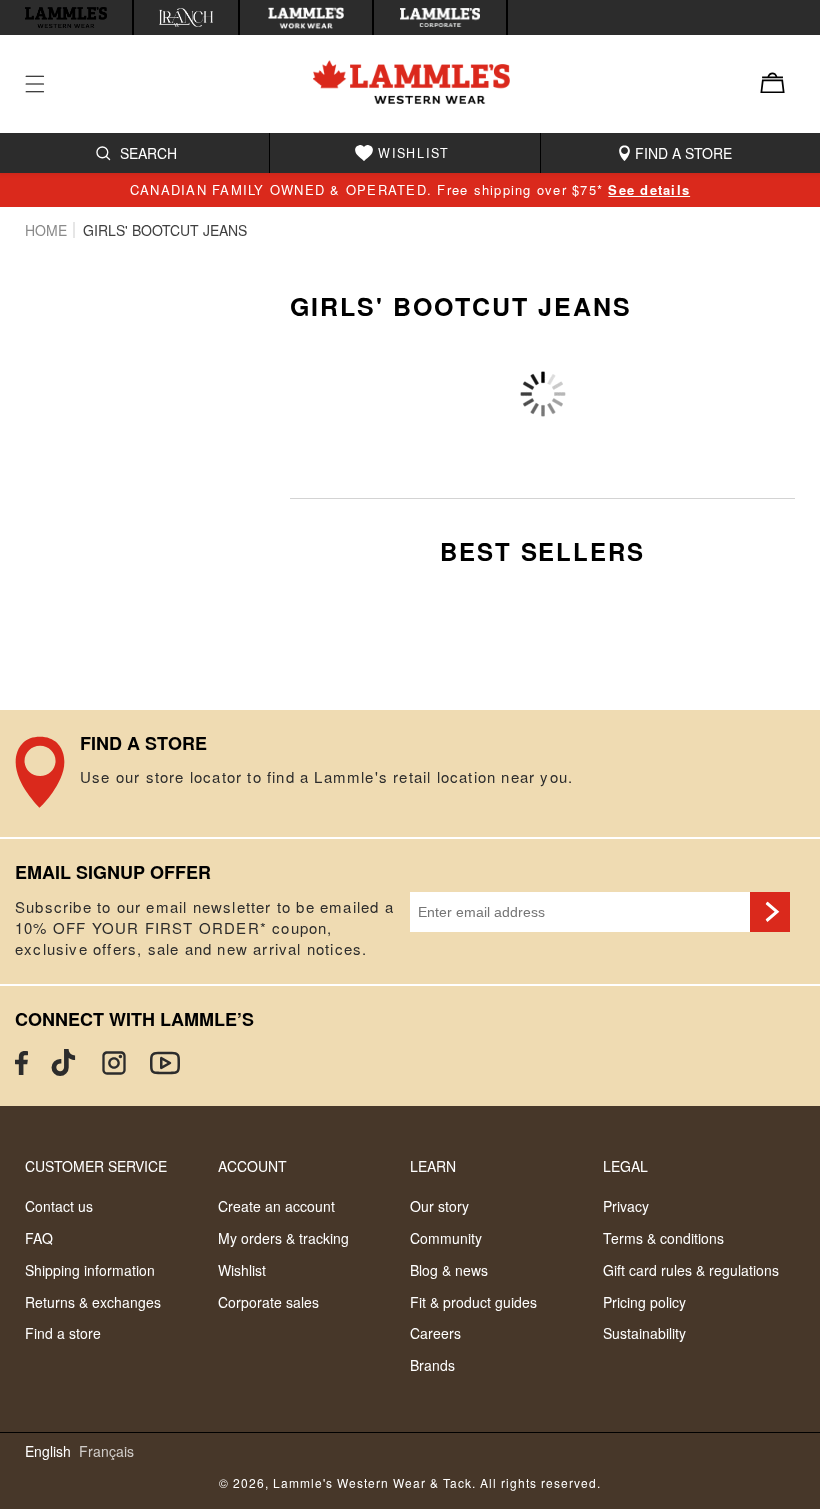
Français (106, 1451)
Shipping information (90, 1270)
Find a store (63, 1333)
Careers (435, 1333)
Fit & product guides (473, 1302)
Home (46, 230)
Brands (432, 1365)
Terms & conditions (663, 1238)
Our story (439, 1206)
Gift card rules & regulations (691, 1270)
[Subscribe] (770, 912)
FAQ (39, 1238)
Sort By (562, 363)
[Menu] (47, 84)
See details (649, 189)
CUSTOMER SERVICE (96, 1166)
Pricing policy (644, 1302)
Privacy (626, 1206)
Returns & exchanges (93, 1302)
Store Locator (410, 774)
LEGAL (625, 1166)
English (48, 1451)
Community (446, 1238)
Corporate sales (268, 1302)
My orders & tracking (283, 1238)
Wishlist (242, 1270)
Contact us (59, 1206)
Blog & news (449, 1270)
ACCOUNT (252, 1166)
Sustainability (644, 1333)
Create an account (276, 1206)
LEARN (433, 1166)
